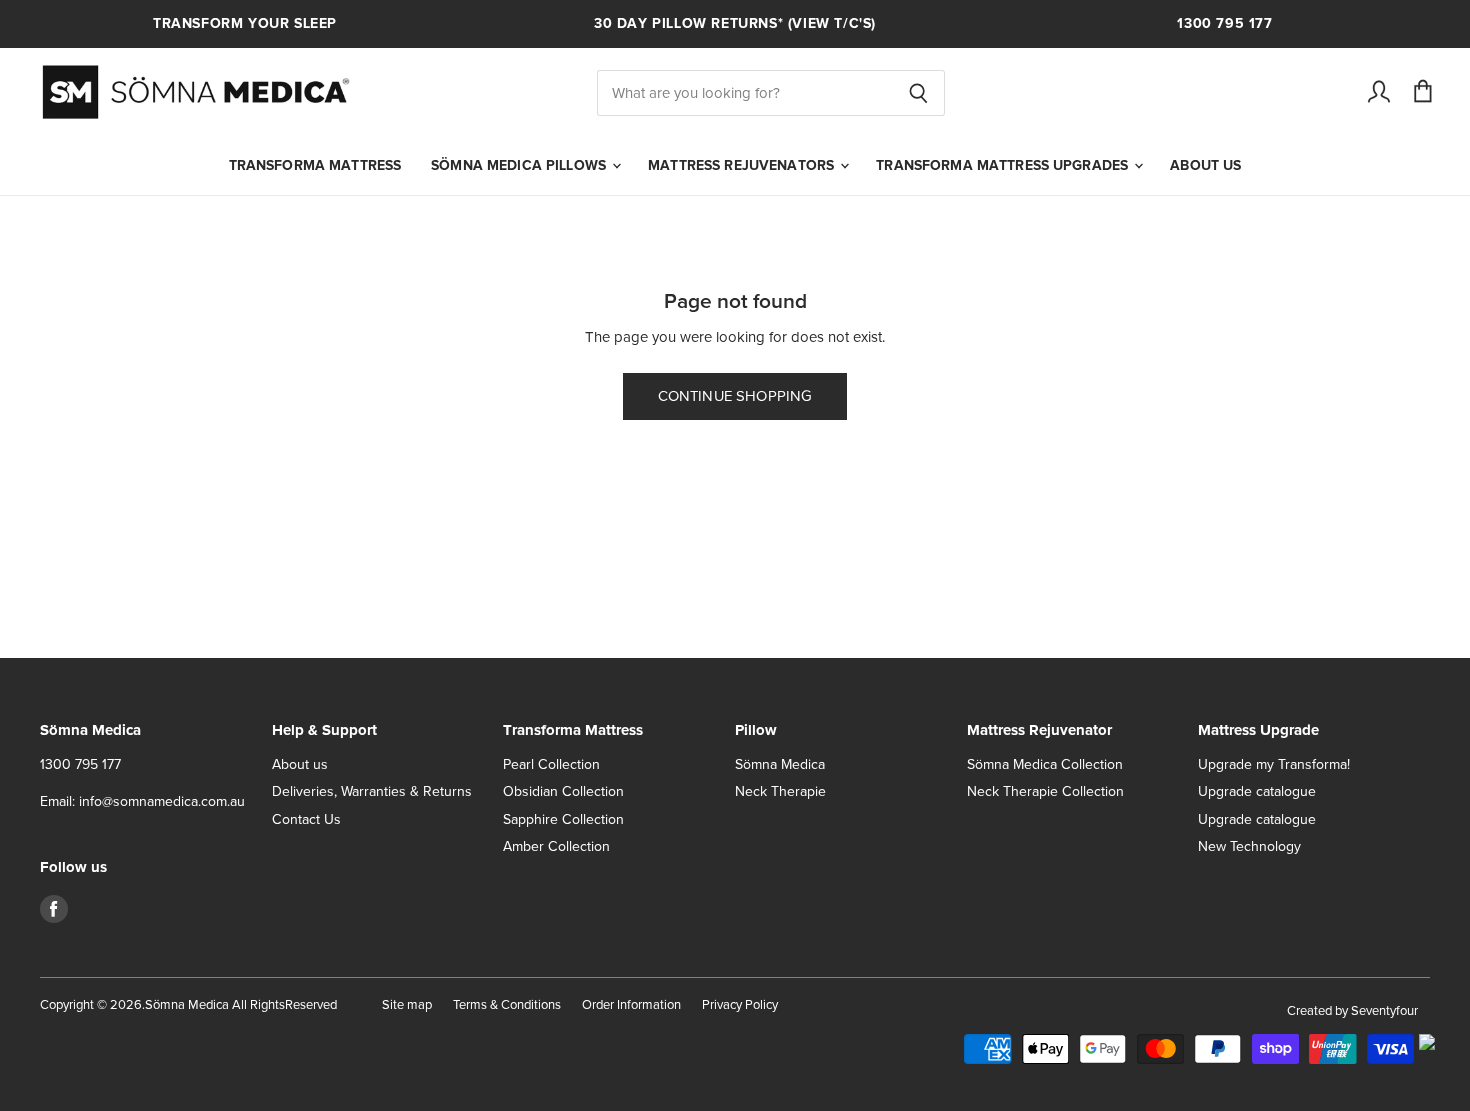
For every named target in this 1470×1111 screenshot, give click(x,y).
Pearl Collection (551, 764)
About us (1205, 166)
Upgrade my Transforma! (1274, 764)
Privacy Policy (740, 1005)
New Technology (1249, 846)
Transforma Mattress (315, 166)
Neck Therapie (780, 791)
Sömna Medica (780, 764)
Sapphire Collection (563, 819)
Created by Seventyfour (1352, 1011)
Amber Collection (556, 846)
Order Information (631, 1005)
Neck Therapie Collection (1045, 791)
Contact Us (306, 819)
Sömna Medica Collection (1045, 764)
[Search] (918, 93)
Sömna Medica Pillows (520, 166)
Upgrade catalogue (1257, 791)
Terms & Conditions (507, 1005)
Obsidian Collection (563, 791)
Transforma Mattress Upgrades (1004, 166)
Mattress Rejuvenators (743, 166)
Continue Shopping (735, 396)
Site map (407, 1005)
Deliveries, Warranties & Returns (372, 791)
